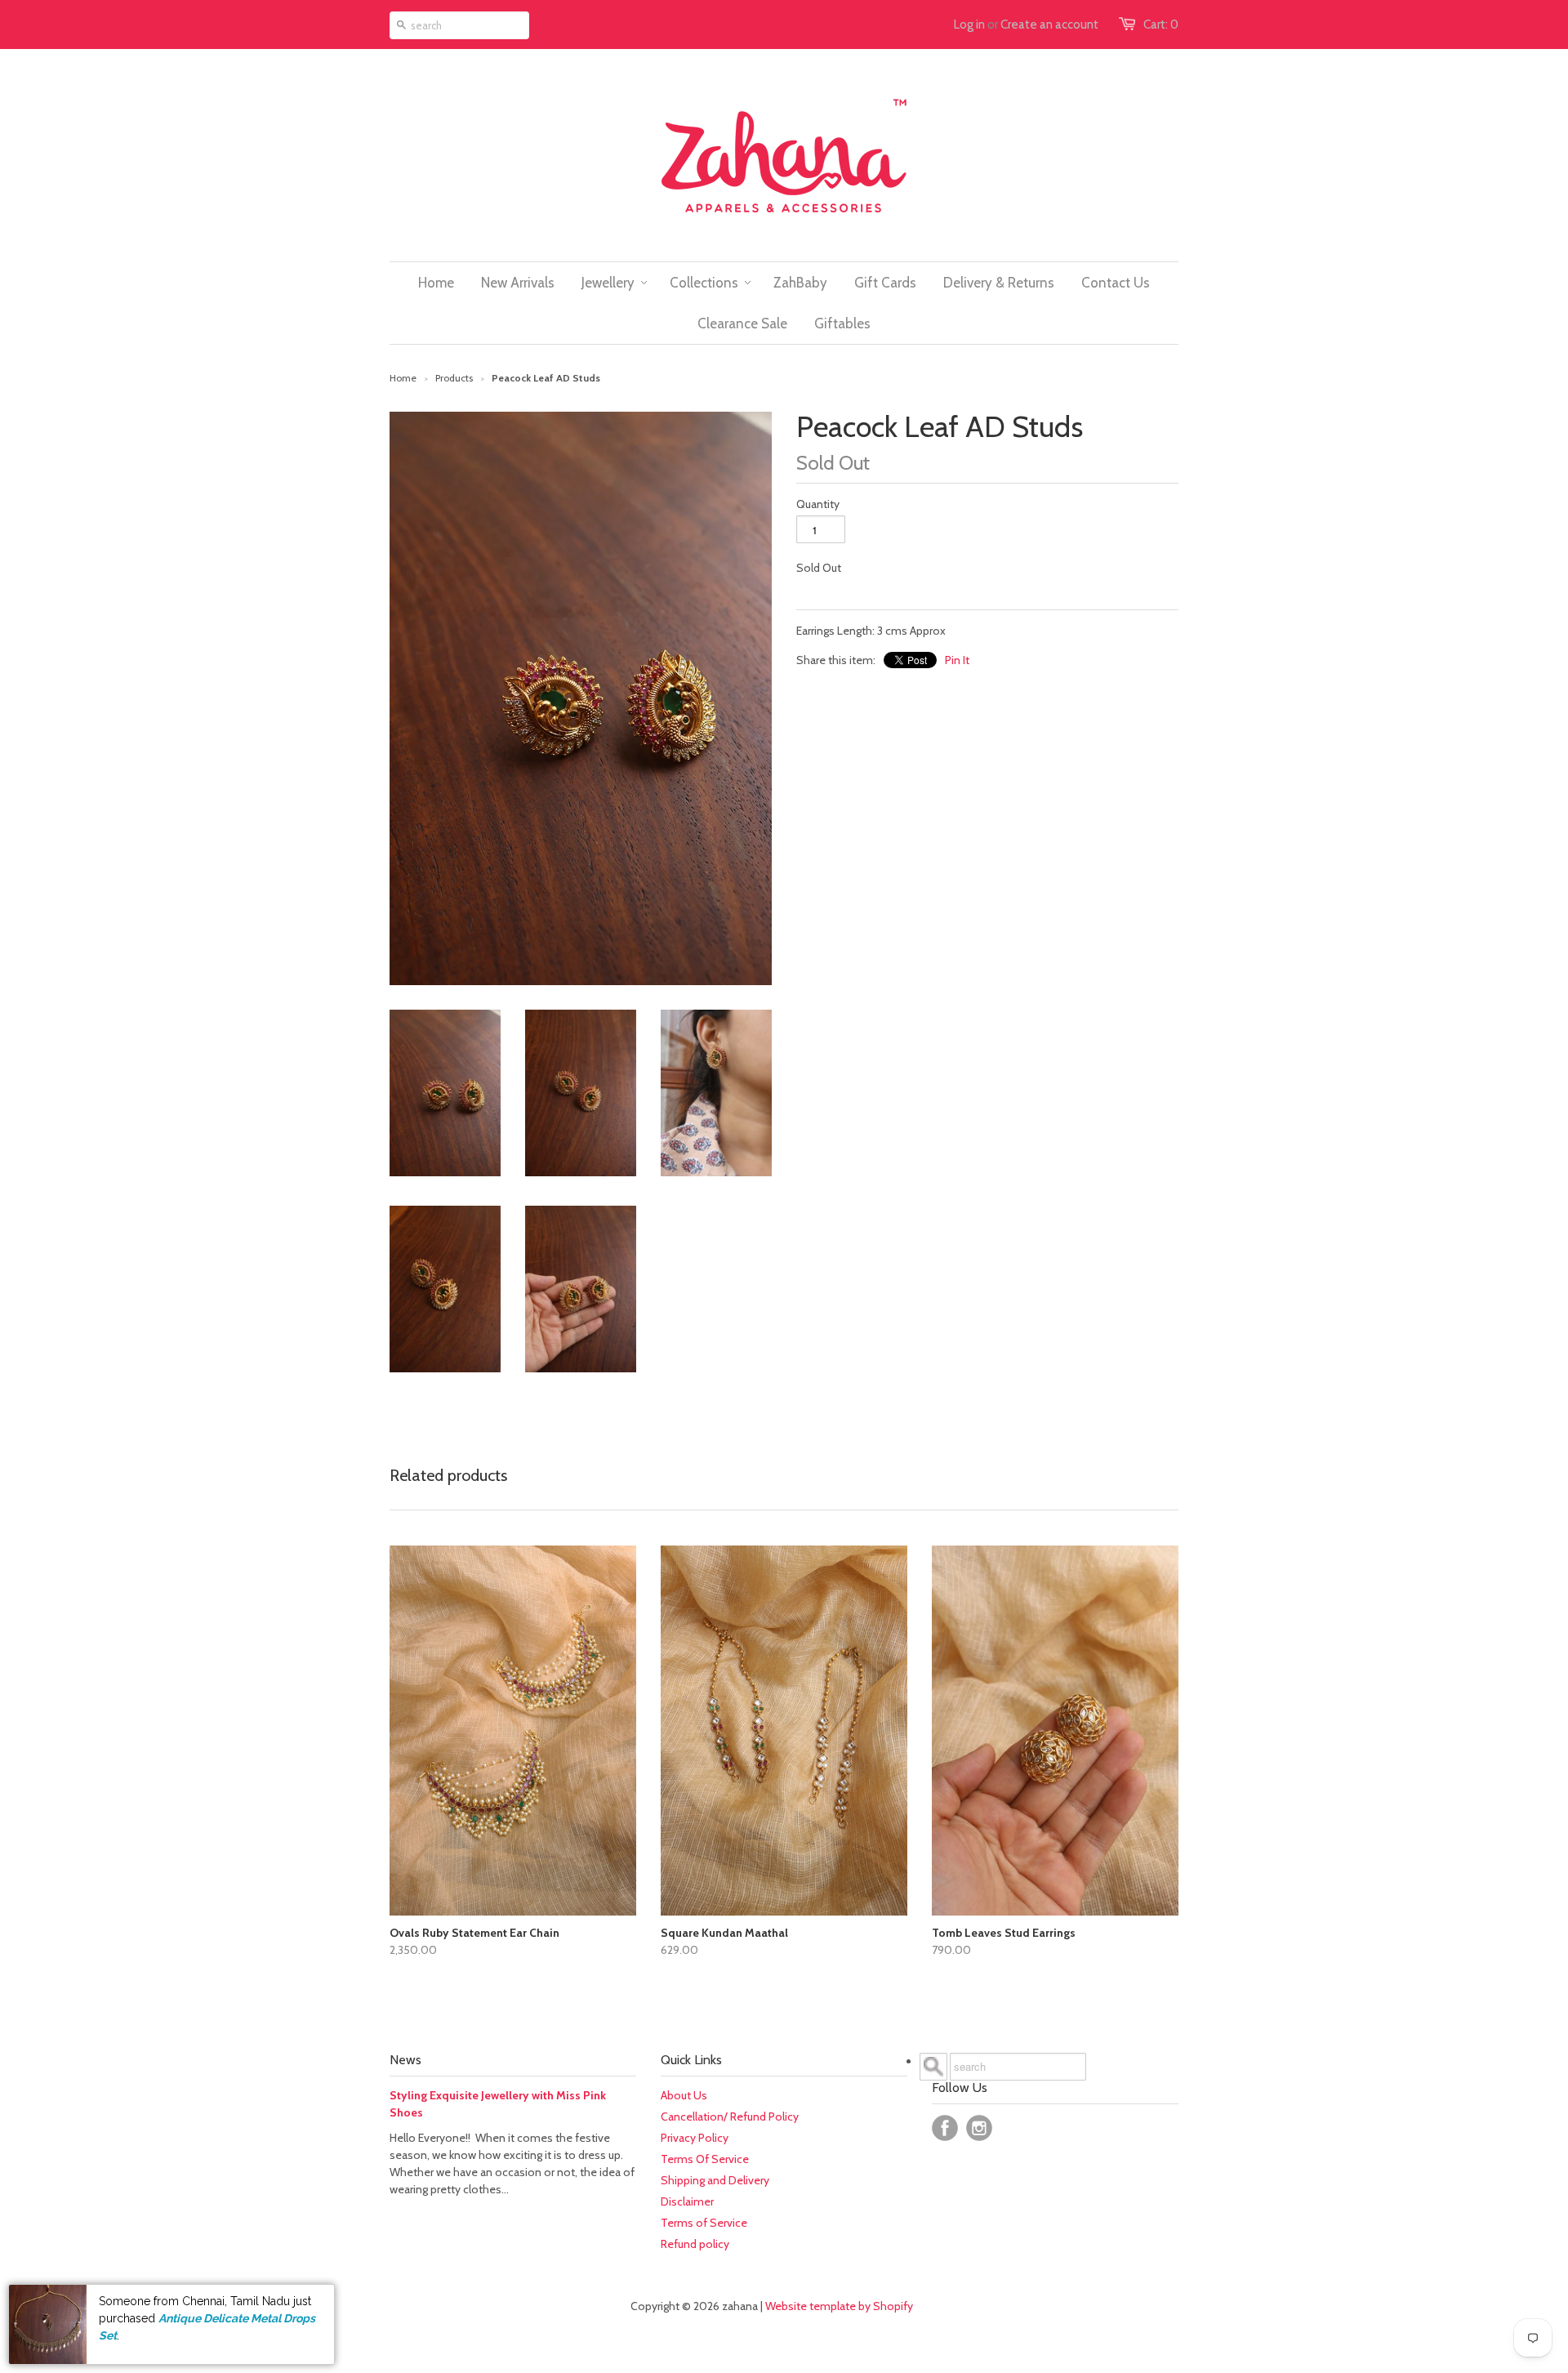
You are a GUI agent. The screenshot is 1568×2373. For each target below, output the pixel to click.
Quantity (818, 504)
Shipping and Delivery (715, 2180)
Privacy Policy (695, 2138)
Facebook (945, 2128)
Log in (969, 25)
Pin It (957, 660)
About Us (684, 2095)
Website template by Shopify (839, 2306)
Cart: (1161, 25)
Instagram (979, 2128)
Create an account (1049, 25)
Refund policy (695, 2244)
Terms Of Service (705, 2159)
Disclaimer (687, 2201)
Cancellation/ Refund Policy (730, 2117)
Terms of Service (704, 2223)
